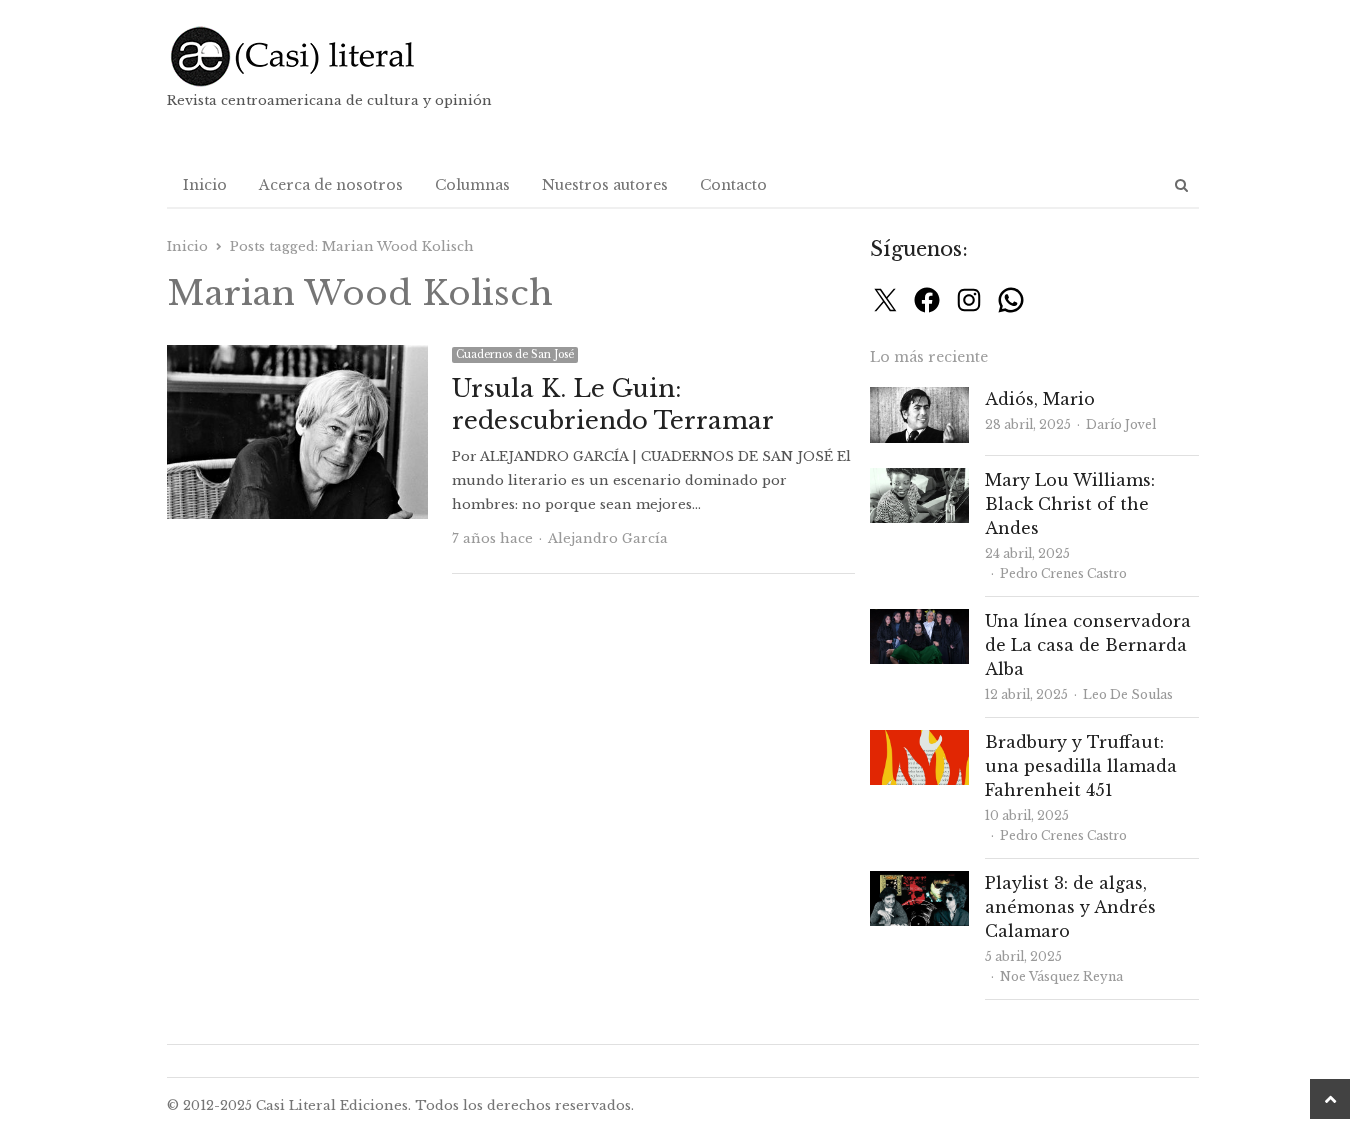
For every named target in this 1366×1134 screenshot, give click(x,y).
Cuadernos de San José (515, 354)
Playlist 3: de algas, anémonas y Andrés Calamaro (1070, 907)
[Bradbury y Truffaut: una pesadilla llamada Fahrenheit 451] (919, 741)
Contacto (733, 185)
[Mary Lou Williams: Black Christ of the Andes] (919, 479)
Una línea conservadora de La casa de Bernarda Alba (1088, 645)
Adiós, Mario (1040, 399)
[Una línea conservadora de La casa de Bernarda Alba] (919, 620)
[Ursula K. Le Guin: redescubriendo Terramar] (297, 356)
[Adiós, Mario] (919, 398)
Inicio (205, 185)
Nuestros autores (605, 185)
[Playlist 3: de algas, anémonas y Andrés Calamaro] (919, 882)
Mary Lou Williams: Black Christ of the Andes (1070, 504)
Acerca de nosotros (331, 185)
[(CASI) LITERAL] (332, 56)
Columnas (472, 185)
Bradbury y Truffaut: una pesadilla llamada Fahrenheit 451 (1081, 766)
